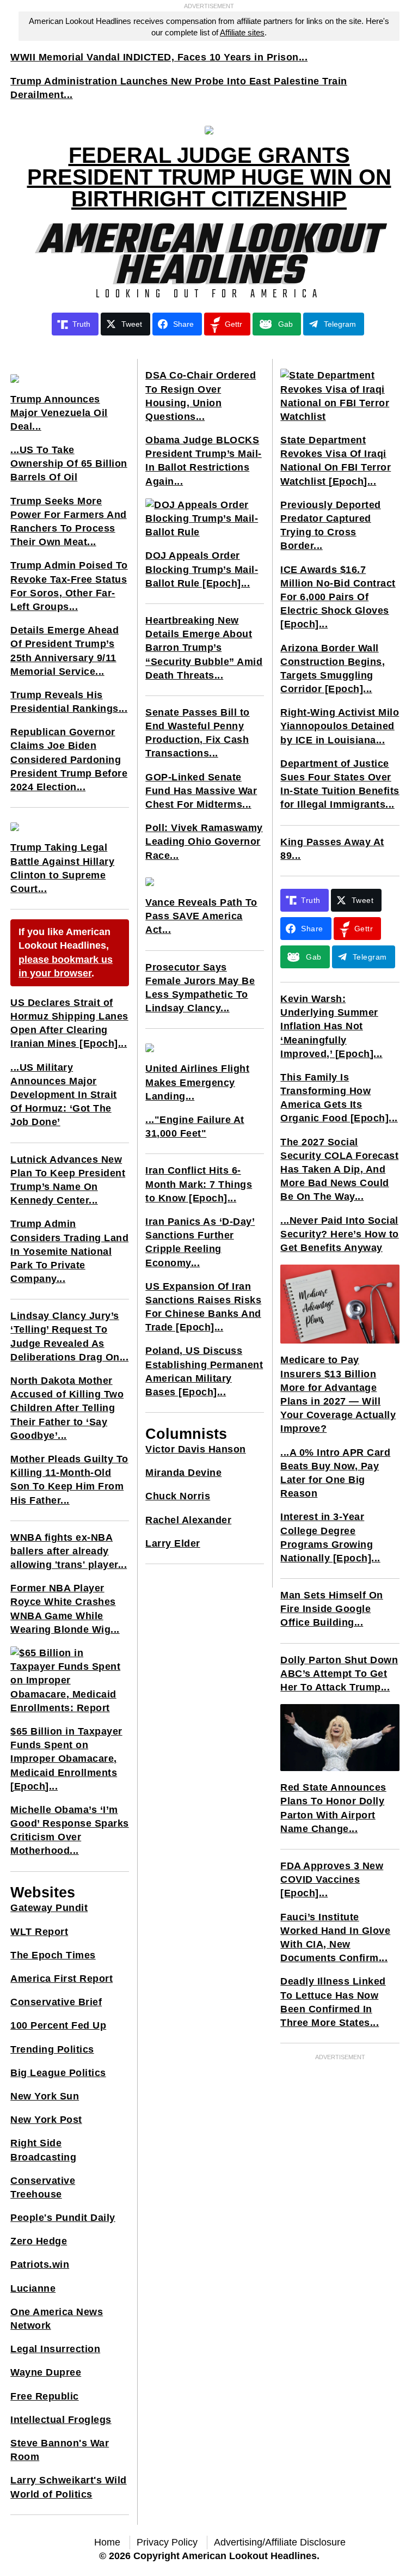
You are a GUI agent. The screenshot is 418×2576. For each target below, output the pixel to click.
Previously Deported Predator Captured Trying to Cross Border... (331, 526)
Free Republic (45, 2396)
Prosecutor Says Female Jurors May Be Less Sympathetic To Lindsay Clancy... (200, 988)
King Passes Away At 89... (332, 849)
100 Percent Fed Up (58, 2025)
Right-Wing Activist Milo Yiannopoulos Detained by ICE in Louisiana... (340, 726)
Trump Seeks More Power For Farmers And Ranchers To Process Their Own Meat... (69, 522)
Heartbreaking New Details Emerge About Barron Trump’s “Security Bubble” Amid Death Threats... (204, 648)
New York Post (46, 2120)
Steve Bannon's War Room (60, 2450)
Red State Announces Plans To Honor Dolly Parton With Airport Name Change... (333, 1808)
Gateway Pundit (49, 1908)
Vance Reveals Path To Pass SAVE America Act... (201, 916)
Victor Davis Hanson (196, 1449)
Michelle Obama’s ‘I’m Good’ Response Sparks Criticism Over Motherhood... (70, 1830)
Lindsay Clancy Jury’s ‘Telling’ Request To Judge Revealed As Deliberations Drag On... (69, 1336)
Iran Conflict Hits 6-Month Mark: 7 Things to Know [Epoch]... (199, 1184)
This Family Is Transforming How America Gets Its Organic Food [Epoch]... (339, 1098)
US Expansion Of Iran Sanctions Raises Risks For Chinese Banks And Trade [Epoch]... (203, 1307)
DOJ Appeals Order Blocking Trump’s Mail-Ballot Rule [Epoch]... (202, 569)
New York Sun (45, 2096)
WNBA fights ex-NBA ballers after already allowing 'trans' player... (69, 1551)
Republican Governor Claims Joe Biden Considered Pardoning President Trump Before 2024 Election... (69, 759)
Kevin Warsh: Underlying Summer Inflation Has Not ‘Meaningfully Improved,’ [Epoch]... (331, 1026)
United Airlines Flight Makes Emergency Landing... (197, 1082)
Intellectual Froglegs (61, 2420)
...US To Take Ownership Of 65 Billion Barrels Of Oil (69, 463)
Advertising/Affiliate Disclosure (280, 2542)
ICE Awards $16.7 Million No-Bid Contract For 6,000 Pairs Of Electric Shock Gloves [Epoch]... (338, 597)
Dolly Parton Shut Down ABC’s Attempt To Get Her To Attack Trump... (339, 1674)
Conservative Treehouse (43, 2187)
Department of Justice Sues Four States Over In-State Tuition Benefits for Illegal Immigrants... (340, 784)
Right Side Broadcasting (43, 2150)
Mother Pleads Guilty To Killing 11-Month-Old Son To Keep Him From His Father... (69, 1480)
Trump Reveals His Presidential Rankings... (69, 702)
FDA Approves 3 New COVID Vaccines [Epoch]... (332, 1879)
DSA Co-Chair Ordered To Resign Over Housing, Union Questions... (201, 396)
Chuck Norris (178, 1496)
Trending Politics (52, 2049)
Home (107, 2542)
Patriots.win (40, 2264)
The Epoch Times (53, 1955)
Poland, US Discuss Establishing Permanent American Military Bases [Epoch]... (204, 1371)
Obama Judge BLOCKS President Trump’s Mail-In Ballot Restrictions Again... (204, 461)
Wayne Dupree (46, 2372)
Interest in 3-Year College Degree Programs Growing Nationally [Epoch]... (330, 1537)
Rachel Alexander (188, 1520)
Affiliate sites (242, 32)
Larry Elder (173, 1543)
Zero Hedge (39, 2241)
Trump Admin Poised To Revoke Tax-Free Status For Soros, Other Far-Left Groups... (69, 586)
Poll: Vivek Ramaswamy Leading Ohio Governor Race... (204, 841)
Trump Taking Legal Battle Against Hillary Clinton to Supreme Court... (62, 868)
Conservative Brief (56, 2002)
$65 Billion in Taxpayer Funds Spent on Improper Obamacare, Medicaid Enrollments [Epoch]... (66, 1759)
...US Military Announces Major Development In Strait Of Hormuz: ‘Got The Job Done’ (64, 1095)
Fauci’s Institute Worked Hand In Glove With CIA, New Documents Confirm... (335, 1938)
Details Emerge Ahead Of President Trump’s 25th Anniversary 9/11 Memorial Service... (64, 651)
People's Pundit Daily (63, 2218)
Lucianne (33, 2288)
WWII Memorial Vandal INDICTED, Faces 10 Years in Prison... (159, 57)
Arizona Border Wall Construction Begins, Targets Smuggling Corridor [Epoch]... (333, 669)
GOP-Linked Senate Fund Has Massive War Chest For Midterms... (201, 791)
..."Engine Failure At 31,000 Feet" (195, 1127)
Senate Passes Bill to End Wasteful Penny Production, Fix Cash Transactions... (198, 733)
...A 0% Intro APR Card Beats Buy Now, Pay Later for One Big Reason (335, 1473)
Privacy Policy (167, 2542)
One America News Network (57, 2319)
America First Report (62, 1979)
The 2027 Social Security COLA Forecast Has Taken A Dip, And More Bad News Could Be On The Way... (339, 1170)
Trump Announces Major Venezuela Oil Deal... (59, 413)
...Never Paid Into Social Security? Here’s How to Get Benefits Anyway (340, 1234)
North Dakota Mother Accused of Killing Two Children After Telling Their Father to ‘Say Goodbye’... (67, 1408)
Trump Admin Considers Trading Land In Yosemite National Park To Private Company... (69, 1251)
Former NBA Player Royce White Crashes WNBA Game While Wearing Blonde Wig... (65, 1609)
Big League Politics (58, 2073)
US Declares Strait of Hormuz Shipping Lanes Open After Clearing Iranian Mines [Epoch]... (69, 1023)
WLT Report (39, 1932)
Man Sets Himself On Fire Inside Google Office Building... (332, 1609)
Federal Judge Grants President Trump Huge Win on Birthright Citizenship (209, 177)
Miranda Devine (183, 1473)
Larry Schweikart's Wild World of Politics (69, 2487)
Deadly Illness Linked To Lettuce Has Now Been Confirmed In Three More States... (333, 2002)
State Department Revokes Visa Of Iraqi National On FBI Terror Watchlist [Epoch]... (336, 461)
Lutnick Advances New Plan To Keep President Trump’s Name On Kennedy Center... (68, 1180)
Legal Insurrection (55, 2349)
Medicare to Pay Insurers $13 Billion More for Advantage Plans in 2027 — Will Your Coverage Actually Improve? (338, 1394)
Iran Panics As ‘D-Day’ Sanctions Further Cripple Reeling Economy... (200, 1242)
